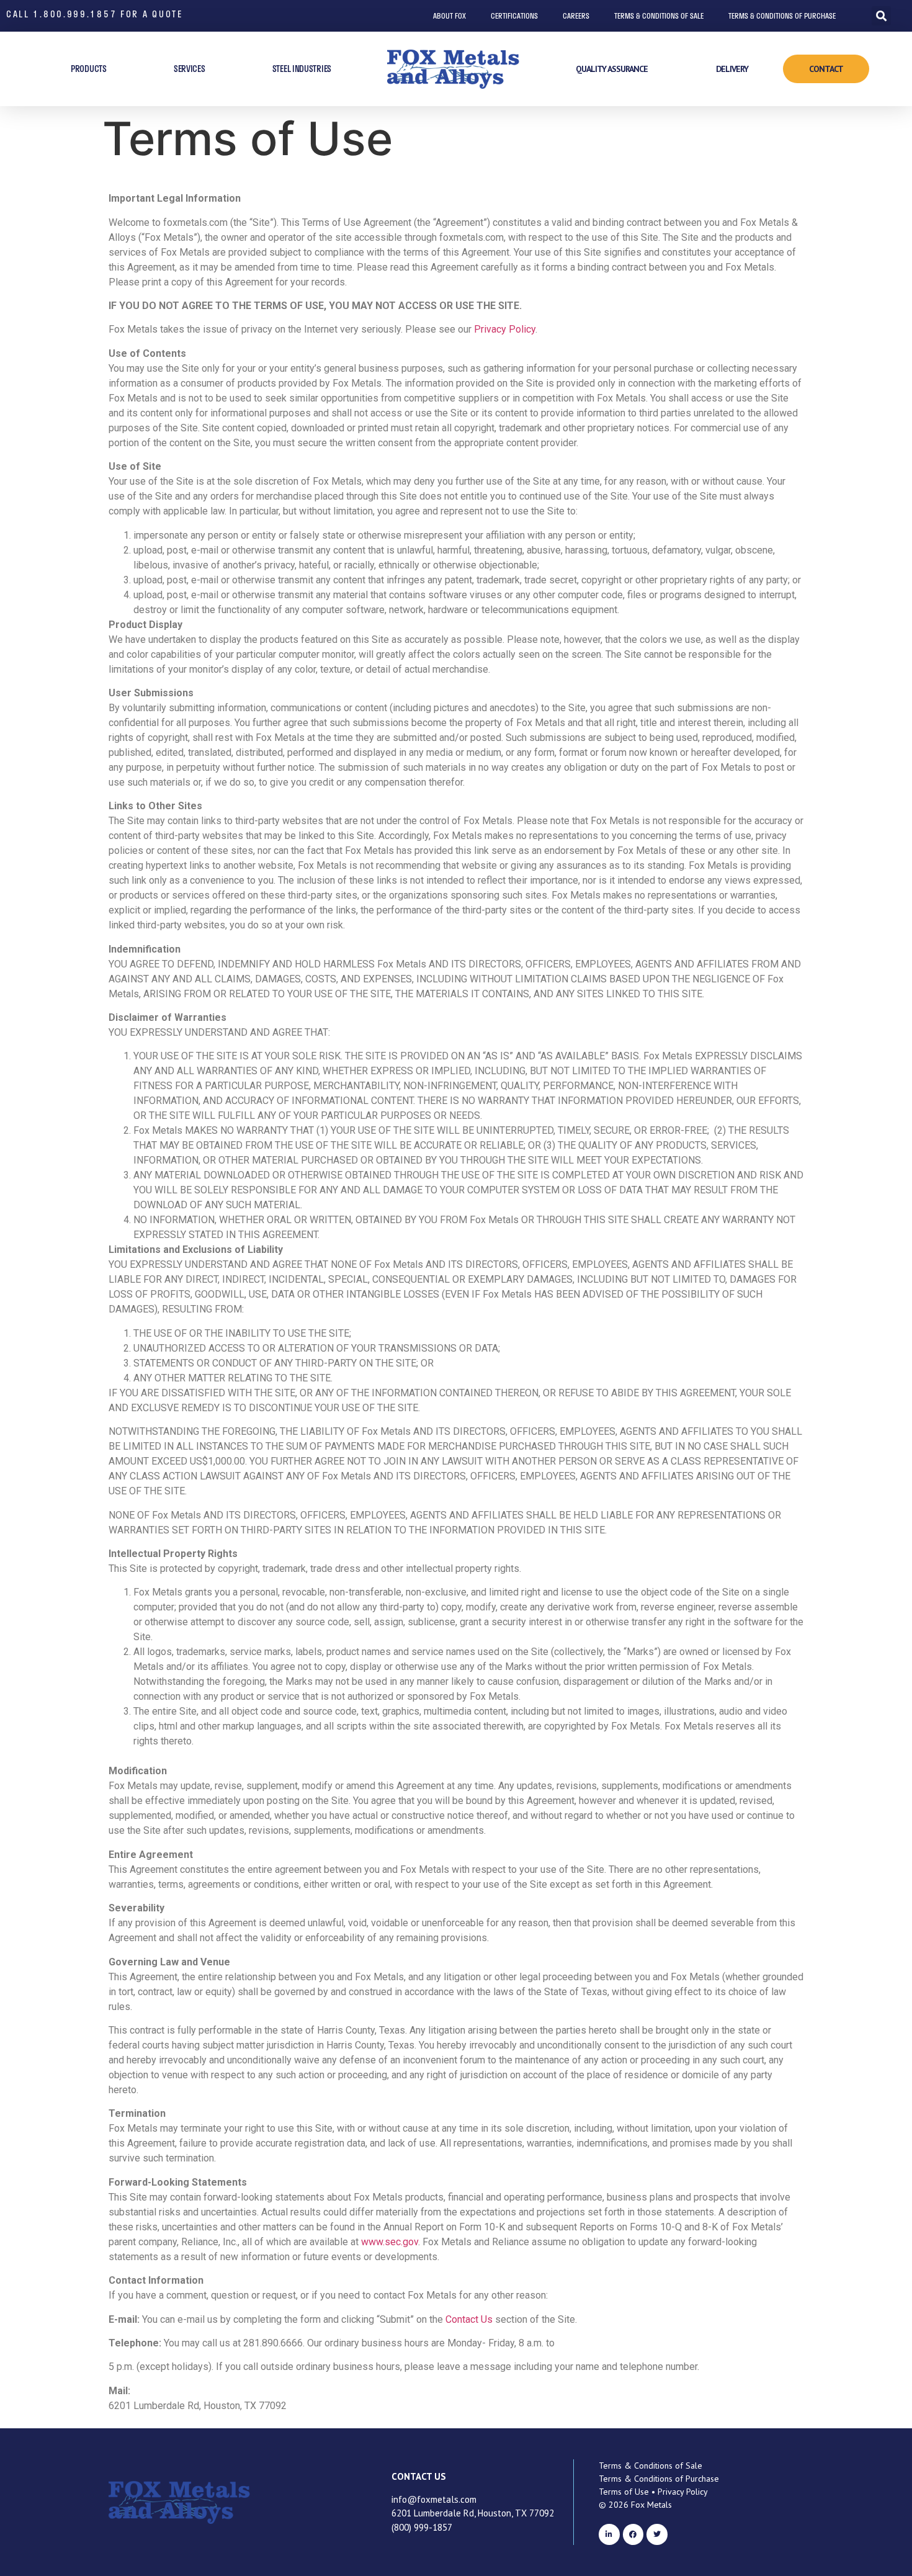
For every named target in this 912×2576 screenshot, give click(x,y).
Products (89, 69)
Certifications (514, 16)
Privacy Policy (505, 329)
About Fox (449, 16)
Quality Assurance (612, 69)
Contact (826, 69)
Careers (576, 16)
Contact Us (469, 2319)
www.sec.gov (390, 2242)
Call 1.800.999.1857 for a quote (95, 14)
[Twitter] (657, 2534)
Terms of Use (624, 2492)
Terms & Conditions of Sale (659, 16)
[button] (881, 16)
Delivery (732, 69)
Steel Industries (302, 69)
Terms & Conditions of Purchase (782, 16)
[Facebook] (633, 2534)
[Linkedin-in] (609, 2534)
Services (190, 69)
